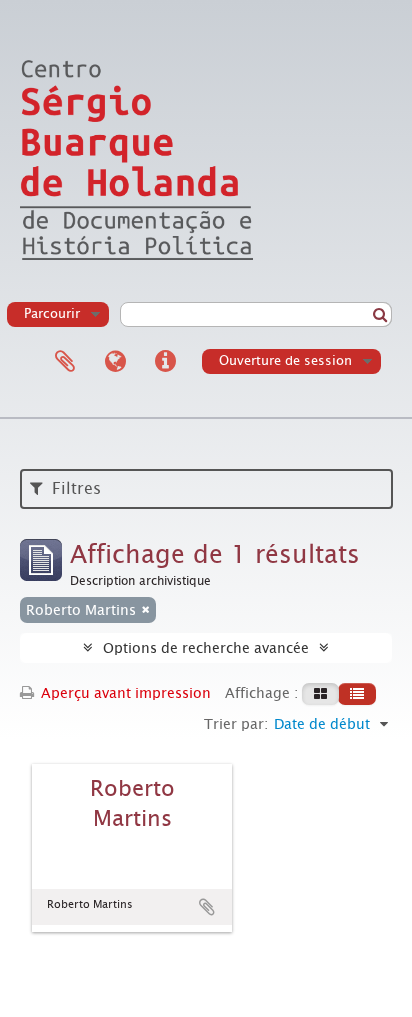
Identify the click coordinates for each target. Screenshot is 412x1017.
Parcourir (52, 313)
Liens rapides (165, 362)
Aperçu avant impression (124, 693)
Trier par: (236, 724)
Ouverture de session (285, 360)
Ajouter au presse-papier (207, 907)
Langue (115, 362)
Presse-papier (65, 362)
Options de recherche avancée (206, 648)
